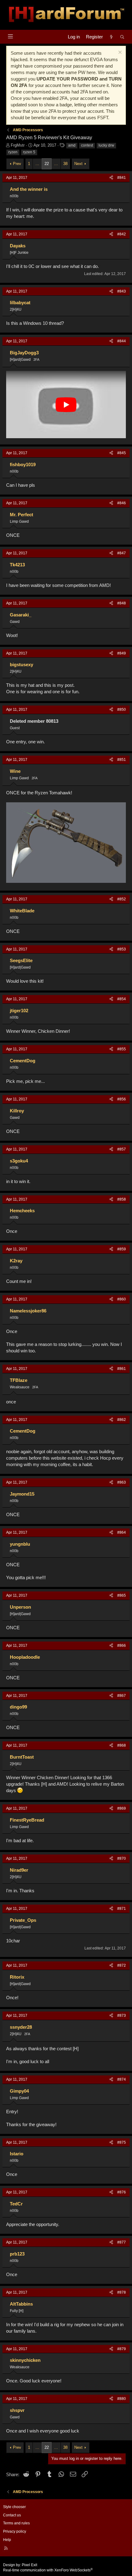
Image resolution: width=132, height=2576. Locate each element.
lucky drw (106, 145)
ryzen (13, 152)
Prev (17, 164)
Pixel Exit (29, 2565)
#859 (122, 1249)
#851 (122, 760)
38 (65, 164)
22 (47, 164)
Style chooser (14, 2507)
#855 (122, 1049)
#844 (122, 341)
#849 (122, 653)
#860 (122, 1299)
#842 (122, 234)
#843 (122, 291)
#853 (122, 949)
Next (78, 164)
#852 (122, 899)
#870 (122, 1858)
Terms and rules (16, 2523)
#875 (122, 2142)
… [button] (37, 164)
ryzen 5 (29, 152)
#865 (122, 1595)
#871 (122, 1909)
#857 (122, 1149)
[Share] (111, 178)
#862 (122, 1420)
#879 (122, 2349)
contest (87, 145)
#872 (122, 1965)
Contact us (12, 2515)
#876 (122, 2192)
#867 (122, 1696)
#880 (122, 2399)
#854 (122, 999)
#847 (122, 553)
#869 (122, 1808)
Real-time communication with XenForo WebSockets (48, 2570)
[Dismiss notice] (119, 53)
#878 (122, 2292)
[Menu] (10, 36)
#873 (122, 2016)
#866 (122, 1646)
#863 (122, 1482)
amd (72, 145)
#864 (122, 1532)
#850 (122, 710)
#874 (122, 2079)
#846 (122, 503)
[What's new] (111, 37)
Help (7, 2540)
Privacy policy (15, 2531)
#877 (122, 2242)
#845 (122, 453)
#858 (122, 1199)
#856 (122, 1099)
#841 (122, 178)
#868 (122, 1745)
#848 (122, 603)
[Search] (122, 37)
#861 (122, 1369)
